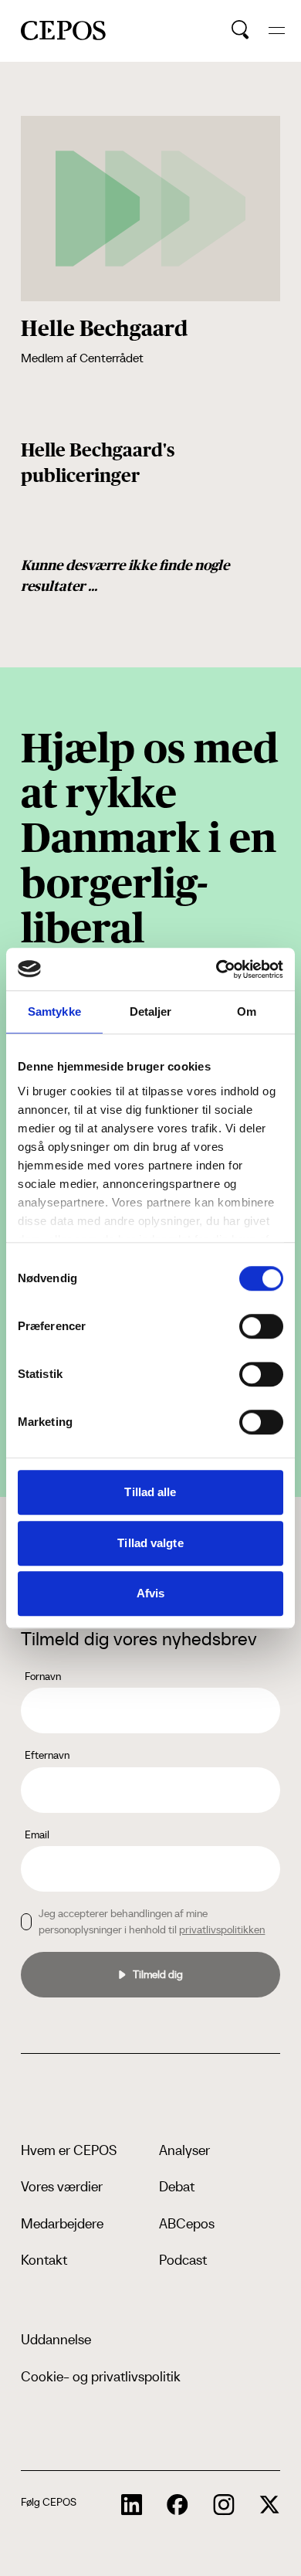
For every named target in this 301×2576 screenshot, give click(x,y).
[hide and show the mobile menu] (277, 31)
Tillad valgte (150, 1543)
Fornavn (43, 1676)
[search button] (240, 30)
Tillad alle (150, 1492)
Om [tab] (247, 1011)
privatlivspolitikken (222, 1929)
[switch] (261, 1326)
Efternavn (47, 1755)
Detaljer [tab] (151, 1011)
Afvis (151, 1593)
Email (37, 1834)
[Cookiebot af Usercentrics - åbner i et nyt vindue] (216, 969)
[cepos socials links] (132, 2505)
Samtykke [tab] (54, 1011)
